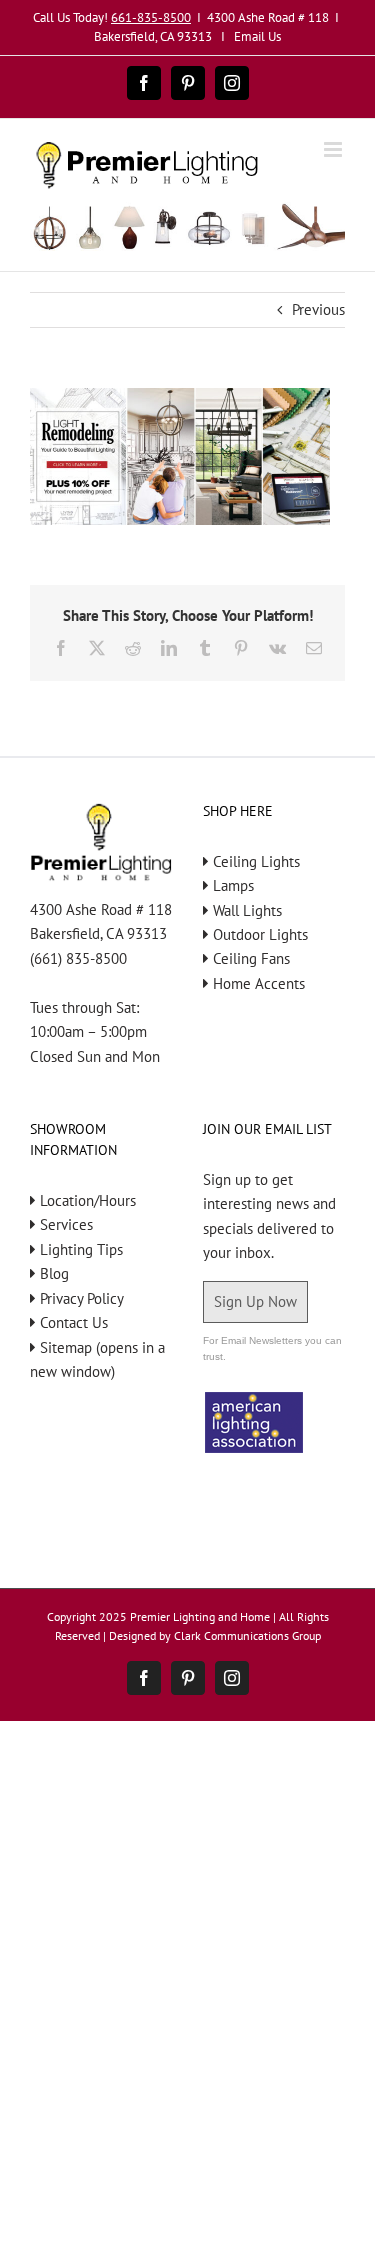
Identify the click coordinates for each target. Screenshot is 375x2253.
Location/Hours (88, 1200)
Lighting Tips (81, 1249)
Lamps (233, 885)
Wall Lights (247, 910)
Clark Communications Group (247, 1635)
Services (66, 1224)
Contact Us (74, 1322)
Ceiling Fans (251, 958)
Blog (54, 1273)
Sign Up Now (255, 1301)
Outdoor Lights (260, 934)
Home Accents (259, 983)
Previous (318, 309)
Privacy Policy (82, 1298)
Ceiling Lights (256, 861)
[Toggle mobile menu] (334, 149)
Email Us (257, 36)
